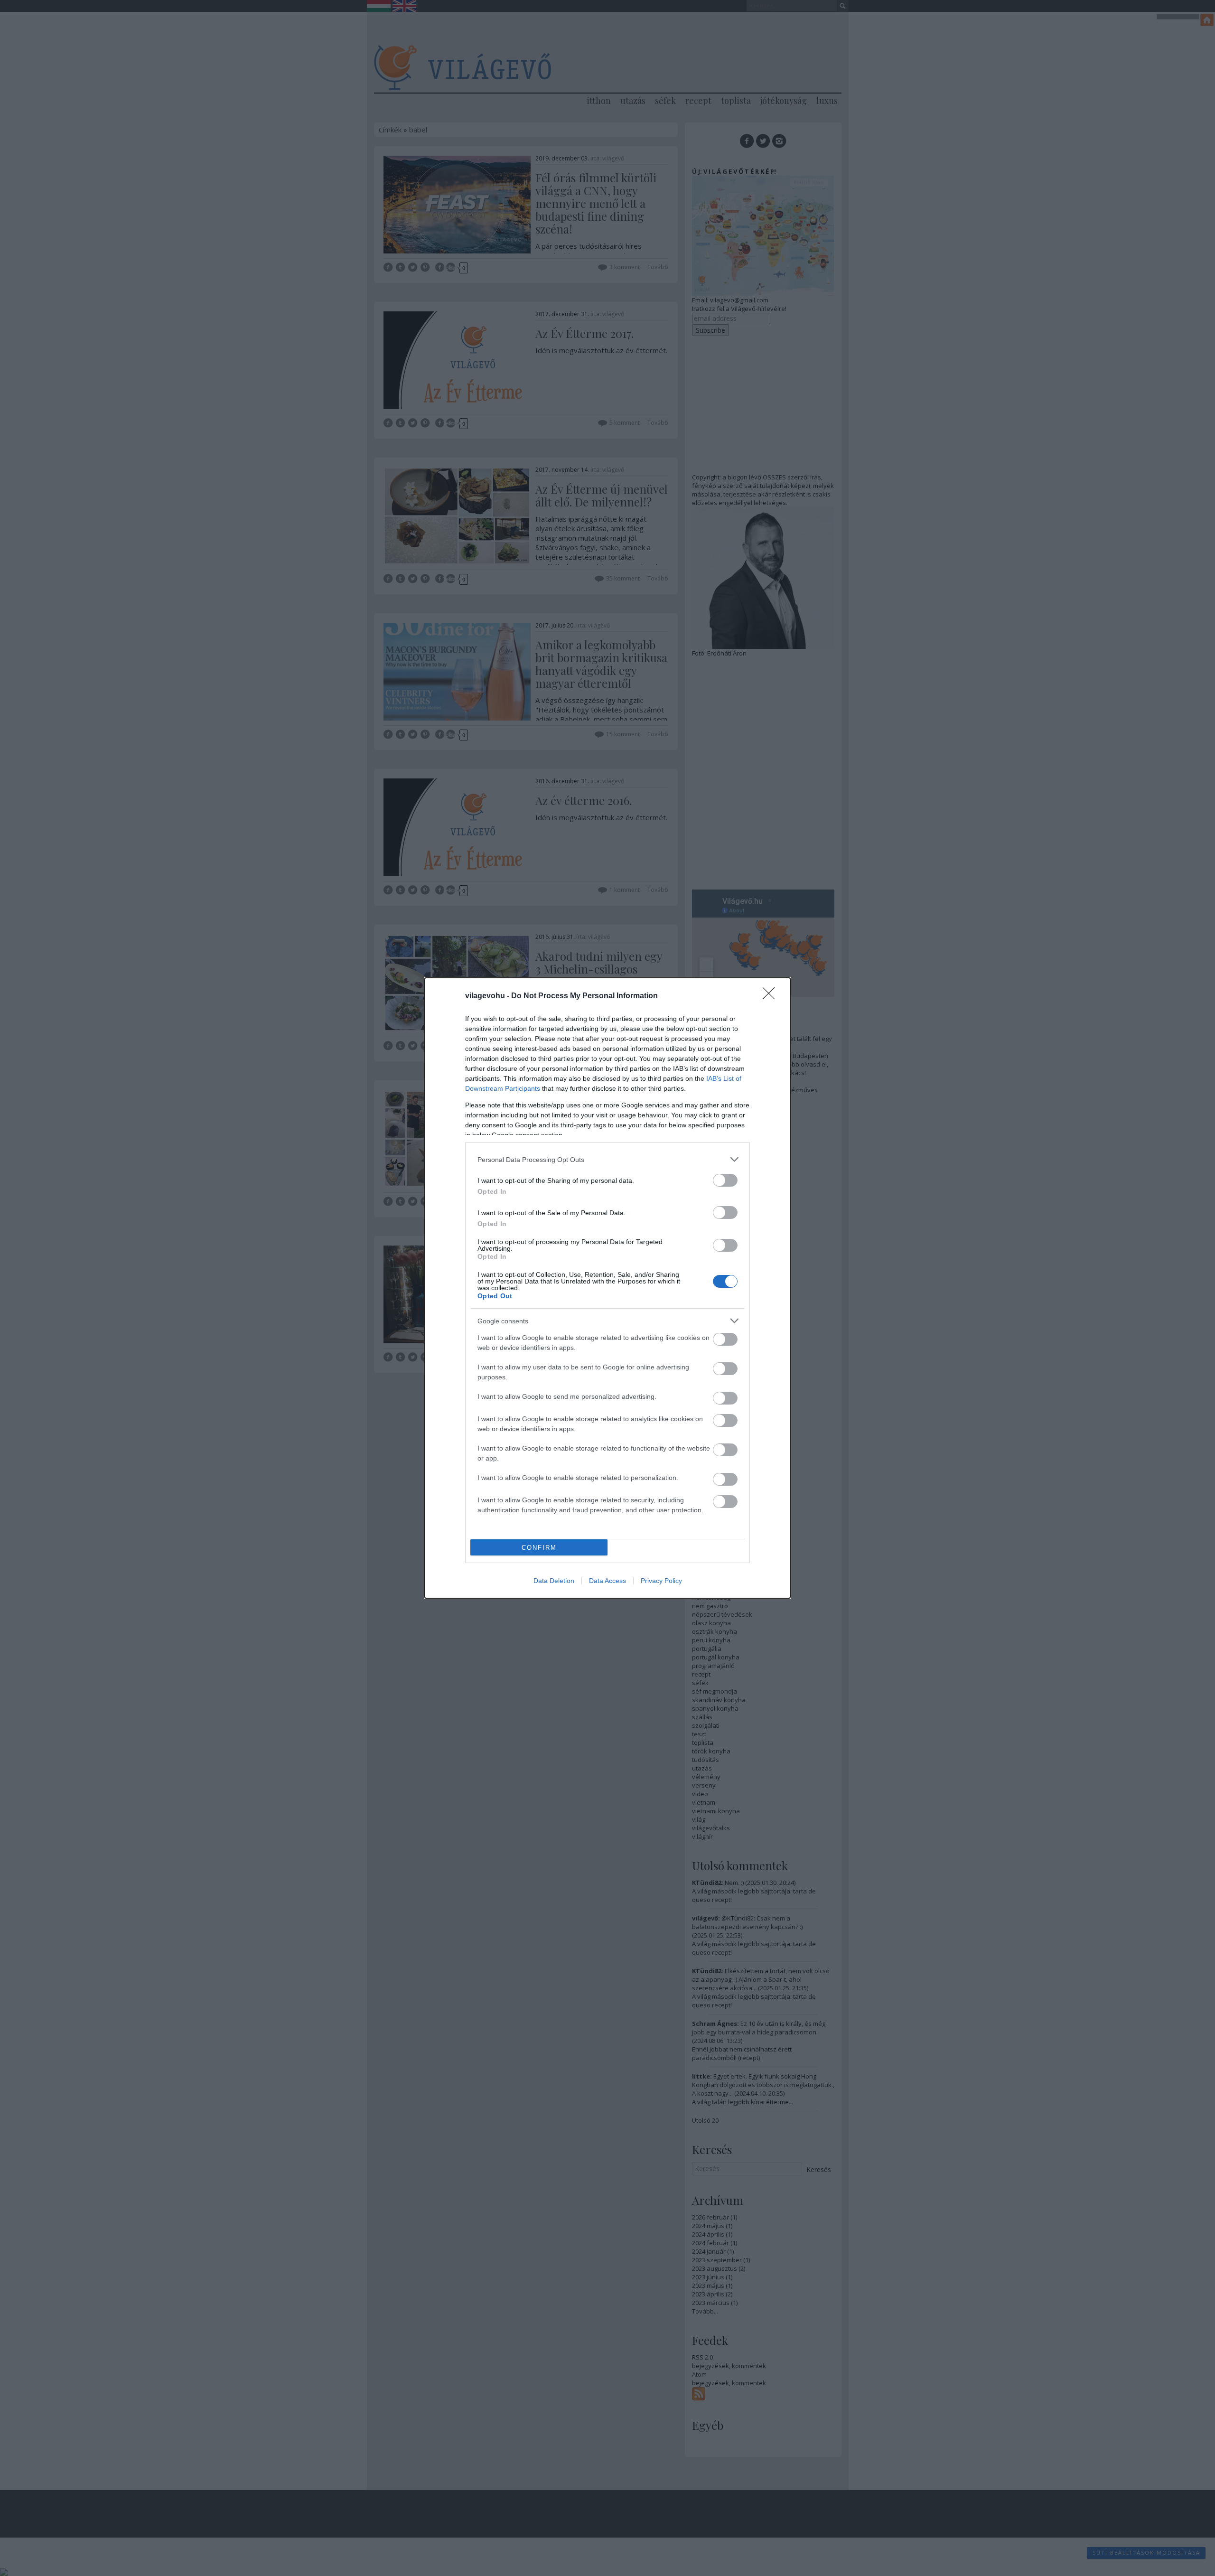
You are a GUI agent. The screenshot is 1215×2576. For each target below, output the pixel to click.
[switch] (725, 1180)
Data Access (607, 1581)
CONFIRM (539, 1548)
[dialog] (607, 1288)
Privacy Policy (661, 1581)
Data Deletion (554, 1581)
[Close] (772, 996)
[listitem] (607, 1159)
